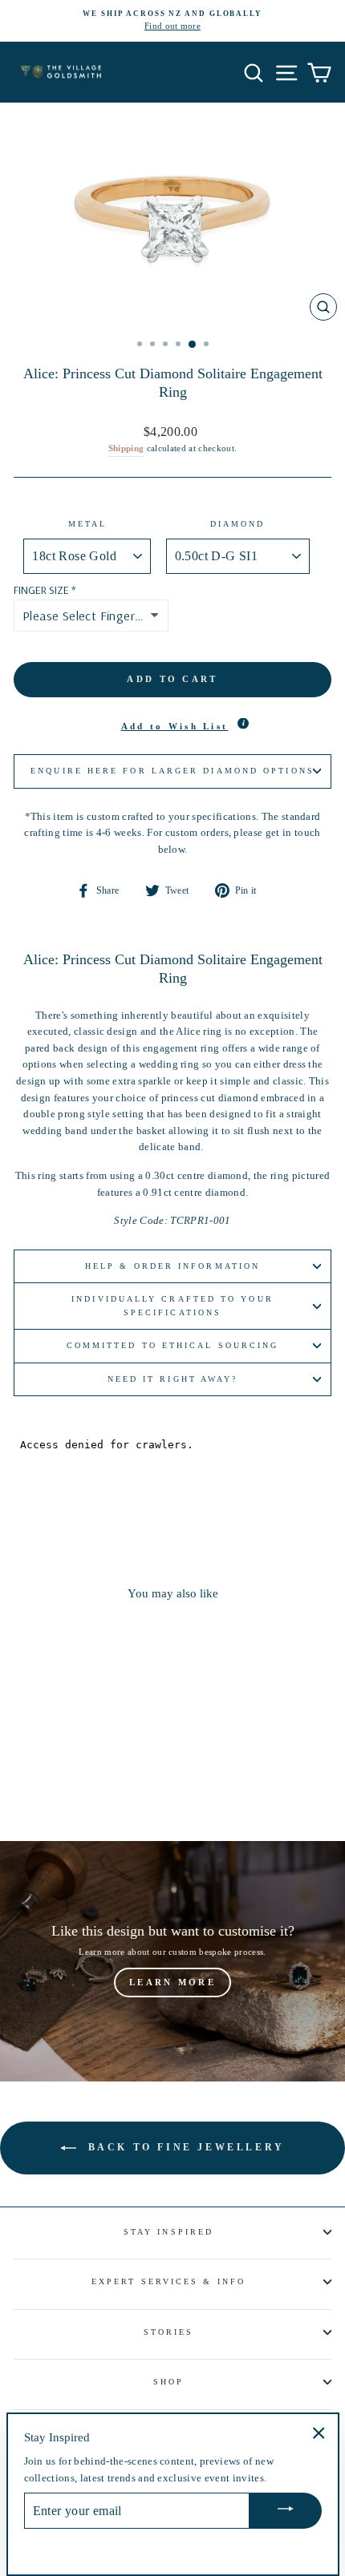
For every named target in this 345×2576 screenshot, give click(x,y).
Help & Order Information (172, 1266)
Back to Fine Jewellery (184, 2147)
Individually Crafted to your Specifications (172, 1305)
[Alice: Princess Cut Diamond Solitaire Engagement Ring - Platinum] (46, 1785)
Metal (87, 524)
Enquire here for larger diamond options (172, 771)
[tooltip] (243, 724)
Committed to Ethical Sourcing (173, 1345)
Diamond (238, 524)
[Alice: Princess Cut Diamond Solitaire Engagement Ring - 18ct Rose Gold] (101, 1785)
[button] (172, 727)
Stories (169, 2332)
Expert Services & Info (168, 2281)
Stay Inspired (168, 2232)
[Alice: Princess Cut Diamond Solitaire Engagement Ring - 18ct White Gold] (65, 1785)
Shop (168, 2382)
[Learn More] (172, 1961)
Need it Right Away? (173, 1379)
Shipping (126, 448)
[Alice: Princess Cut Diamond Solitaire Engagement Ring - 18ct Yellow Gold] (83, 1785)
